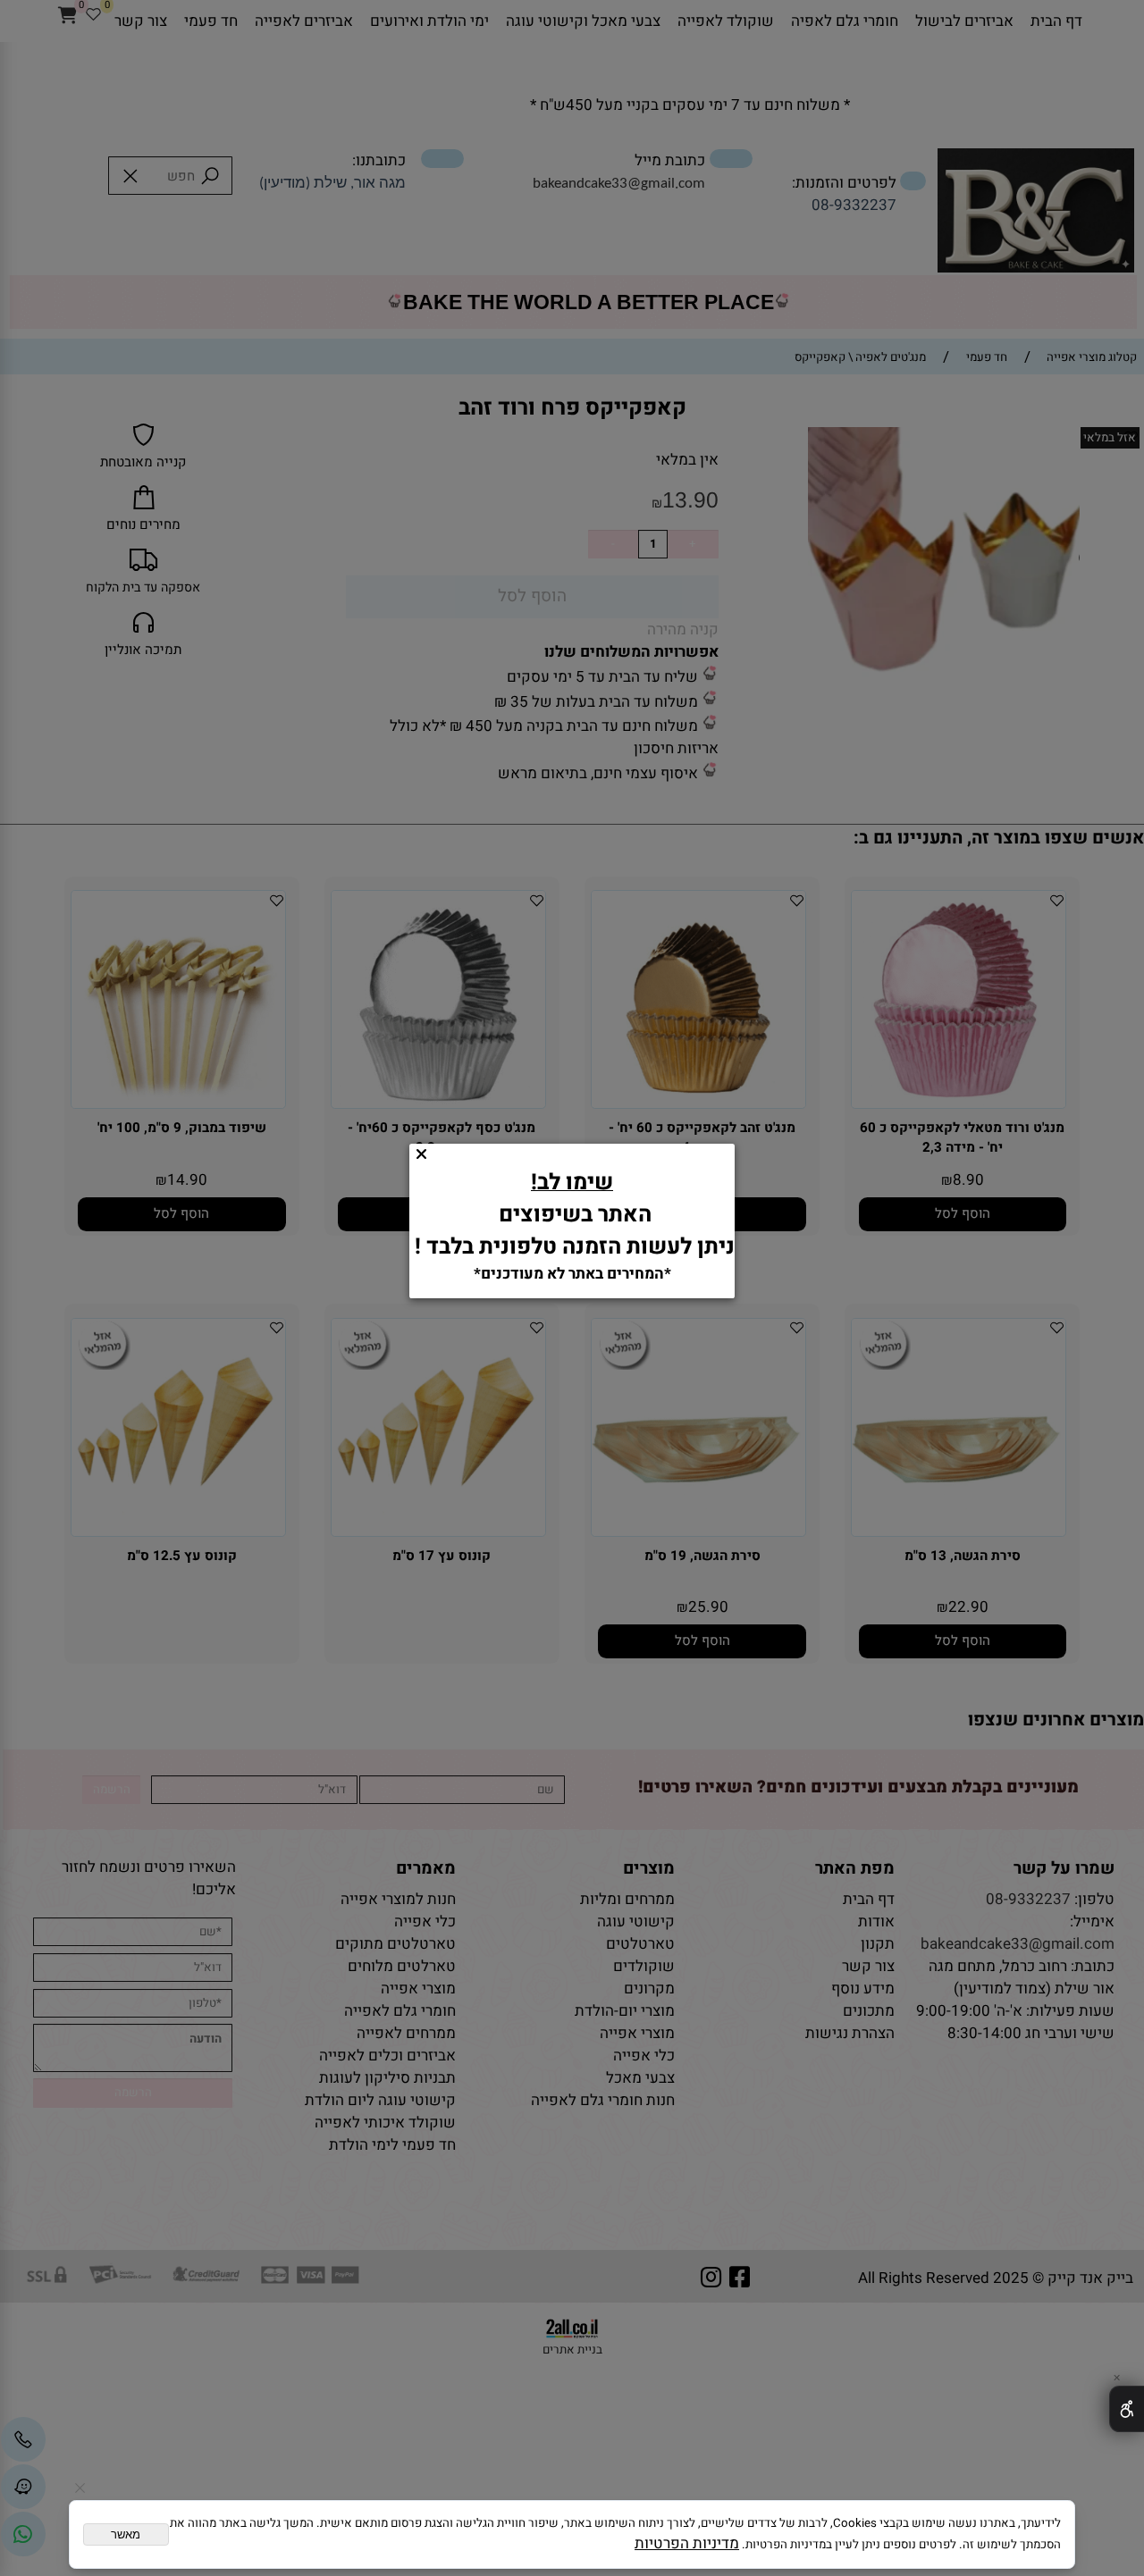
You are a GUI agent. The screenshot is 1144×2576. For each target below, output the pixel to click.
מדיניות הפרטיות (687, 2543)
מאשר (126, 2534)
